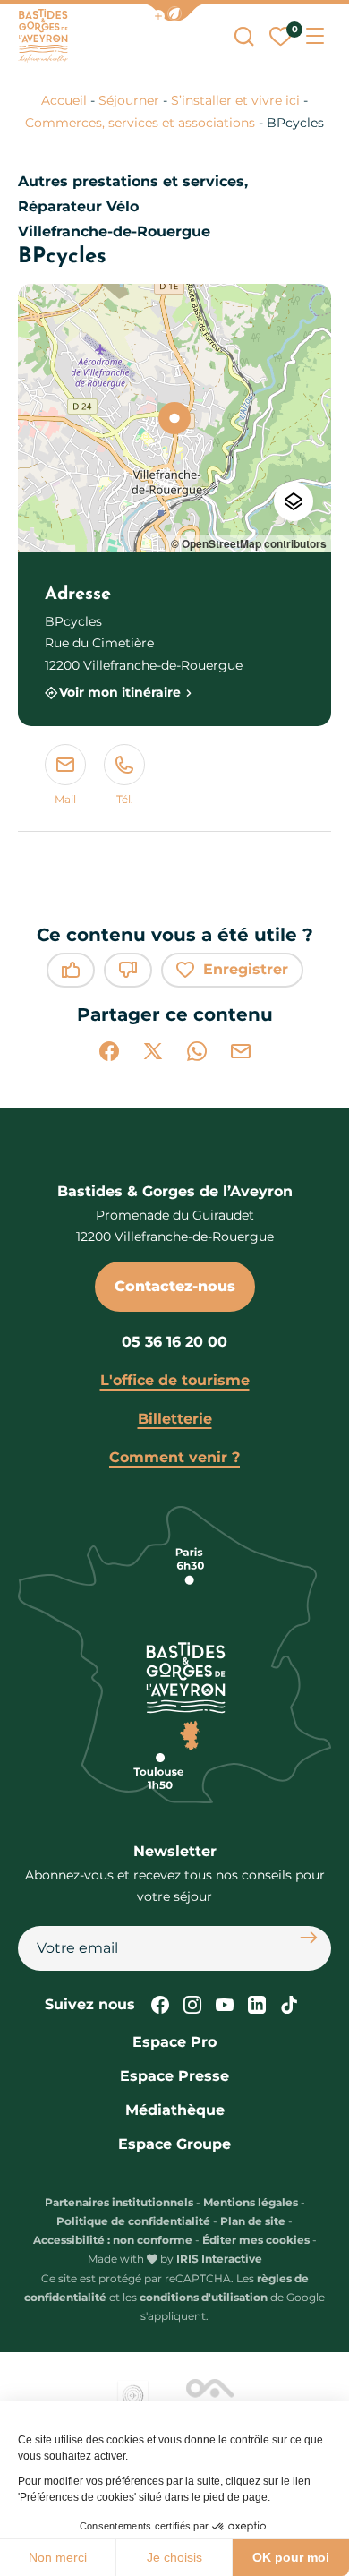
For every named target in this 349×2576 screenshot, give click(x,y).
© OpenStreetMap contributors (249, 543)
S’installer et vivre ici (235, 100)
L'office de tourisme (175, 1380)
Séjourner (129, 100)
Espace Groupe (174, 2144)
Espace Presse (174, 2076)
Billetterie (175, 1419)
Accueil (64, 100)
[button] (174, 13)
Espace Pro (174, 2042)
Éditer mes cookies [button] (256, 2240)
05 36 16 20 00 (174, 1342)
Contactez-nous (175, 1286)
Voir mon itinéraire (120, 692)
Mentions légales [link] (251, 2202)
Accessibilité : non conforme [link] (113, 2240)
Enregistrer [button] (246, 969)
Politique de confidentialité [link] (133, 2221)
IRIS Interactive (219, 2259)
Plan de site (253, 2221)
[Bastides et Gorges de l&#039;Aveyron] (43, 36)
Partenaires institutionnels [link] (119, 2202)
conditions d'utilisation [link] (204, 2297)
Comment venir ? (174, 1457)
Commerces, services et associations (140, 123)
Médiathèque (175, 2110)
